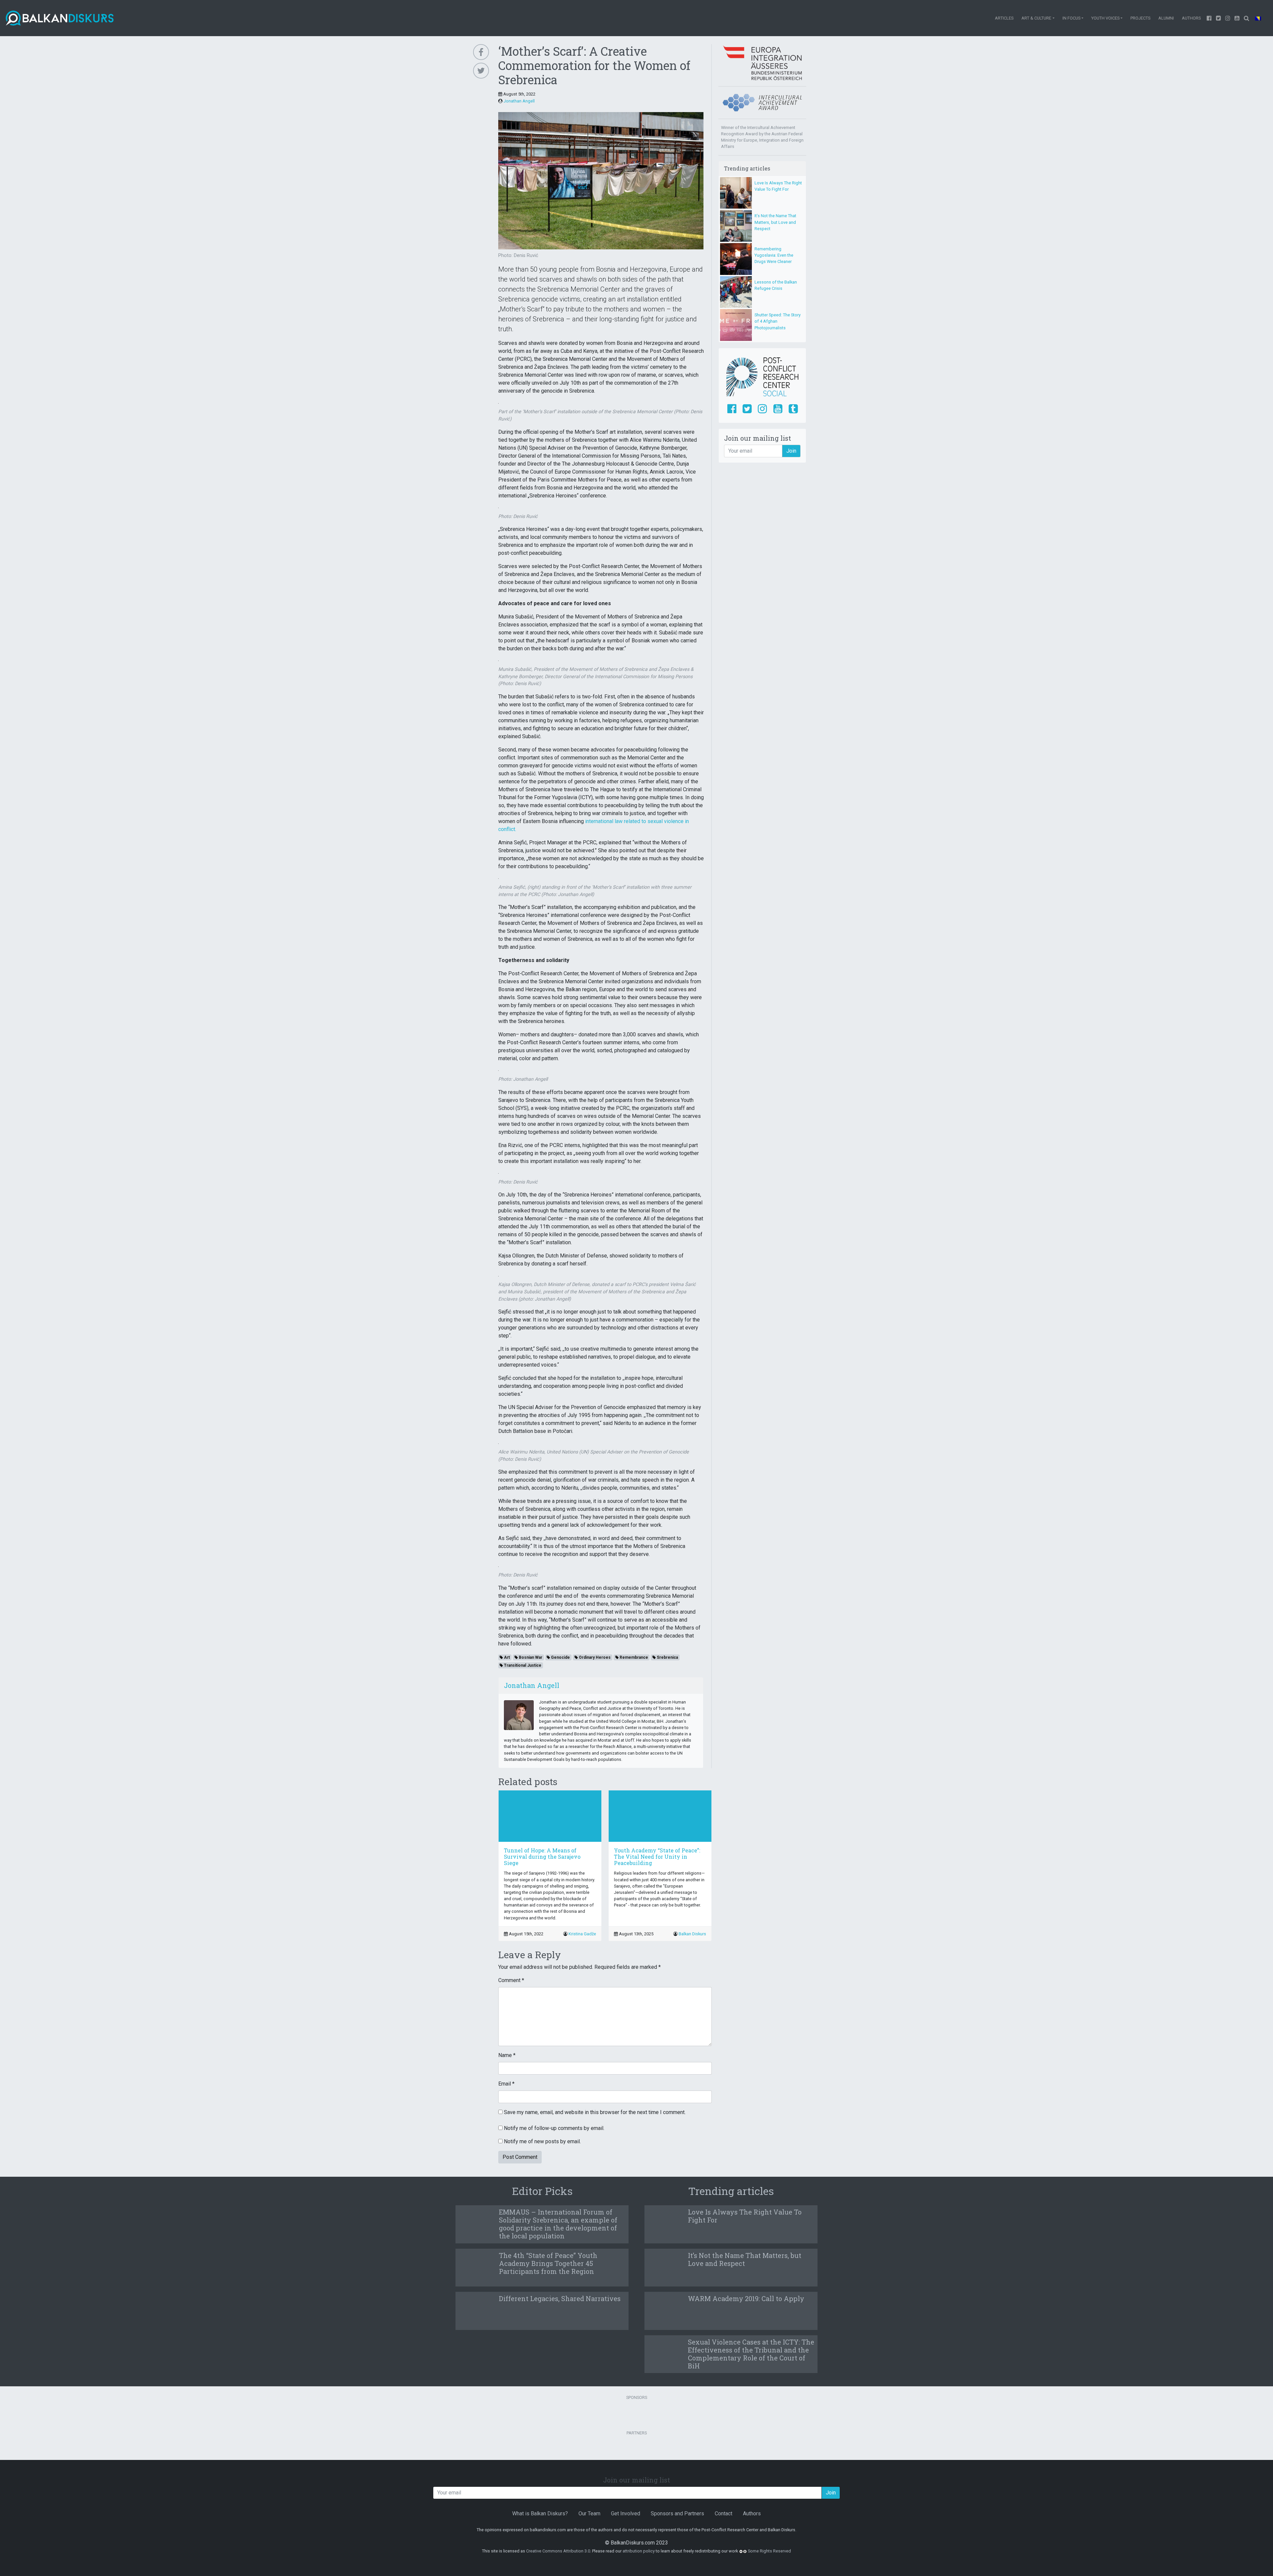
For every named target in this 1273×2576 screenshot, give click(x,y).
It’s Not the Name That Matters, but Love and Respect (775, 222)
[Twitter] (1219, 18)
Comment (511, 1980)
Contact (724, 2513)
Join (791, 451)
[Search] (1246, 18)
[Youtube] (1228, 18)
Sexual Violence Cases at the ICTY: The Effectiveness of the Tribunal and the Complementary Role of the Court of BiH (751, 2354)
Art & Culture (1036, 18)
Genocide (560, 1657)
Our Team (589, 2513)
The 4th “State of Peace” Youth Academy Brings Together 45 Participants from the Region (548, 2263)
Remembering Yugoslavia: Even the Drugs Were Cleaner (774, 255)
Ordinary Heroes (594, 1657)
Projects (1140, 18)
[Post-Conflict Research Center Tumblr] (793, 409)
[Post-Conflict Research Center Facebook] (732, 409)
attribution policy (639, 2551)
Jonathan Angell (519, 101)
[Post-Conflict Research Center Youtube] (778, 409)
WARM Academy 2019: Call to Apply (746, 2298)
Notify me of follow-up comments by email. (554, 2128)
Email (506, 2084)
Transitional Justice (522, 1665)
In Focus (1071, 18)
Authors (1191, 18)
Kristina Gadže (582, 1934)
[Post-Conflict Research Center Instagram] (762, 409)
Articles (1004, 18)
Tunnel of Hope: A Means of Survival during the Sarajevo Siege (542, 1857)
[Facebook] (1209, 18)
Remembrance (633, 1657)
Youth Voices (1105, 18)
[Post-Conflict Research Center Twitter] (747, 409)
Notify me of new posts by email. (542, 2141)
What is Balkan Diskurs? (540, 2513)
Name (507, 2055)
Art (506, 1657)
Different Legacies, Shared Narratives (560, 2298)
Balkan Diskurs (692, 1934)
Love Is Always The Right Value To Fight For (745, 2216)
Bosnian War (530, 1657)
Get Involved (626, 2513)
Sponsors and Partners (677, 2513)
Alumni (1166, 18)
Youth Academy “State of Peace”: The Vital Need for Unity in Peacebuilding (657, 1857)
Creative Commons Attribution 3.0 (558, 2551)
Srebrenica (667, 1657)
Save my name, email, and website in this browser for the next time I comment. (595, 2112)
